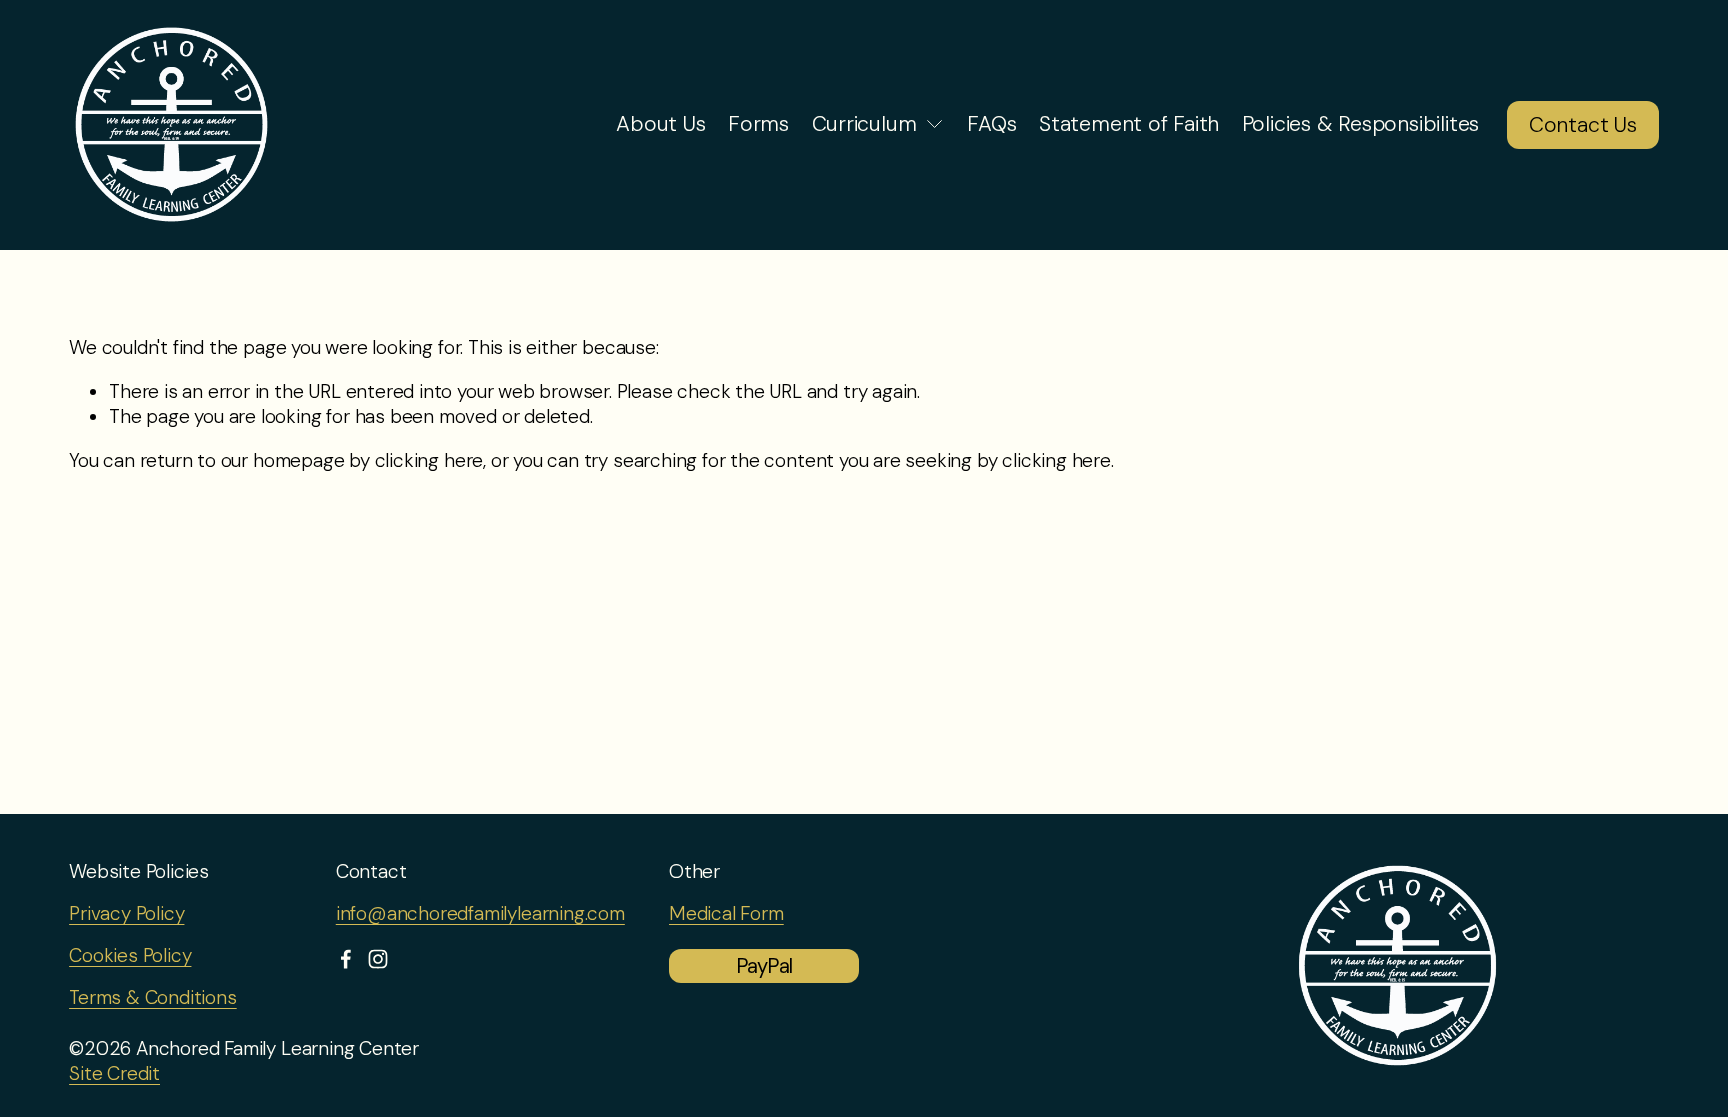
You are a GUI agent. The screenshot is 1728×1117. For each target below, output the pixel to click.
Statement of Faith (1129, 124)
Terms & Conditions (153, 998)
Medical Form (726, 914)
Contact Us (1583, 125)
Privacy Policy (126, 914)
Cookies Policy (130, 956)
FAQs (991, 124)
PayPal (764, 966)
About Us (660, 124)
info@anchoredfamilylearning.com (480, 914)
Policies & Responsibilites (1361, 124)
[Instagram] (378, 959)
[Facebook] (346, 959)
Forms (758, 124)
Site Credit (114, 1074)
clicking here (429, 460)
